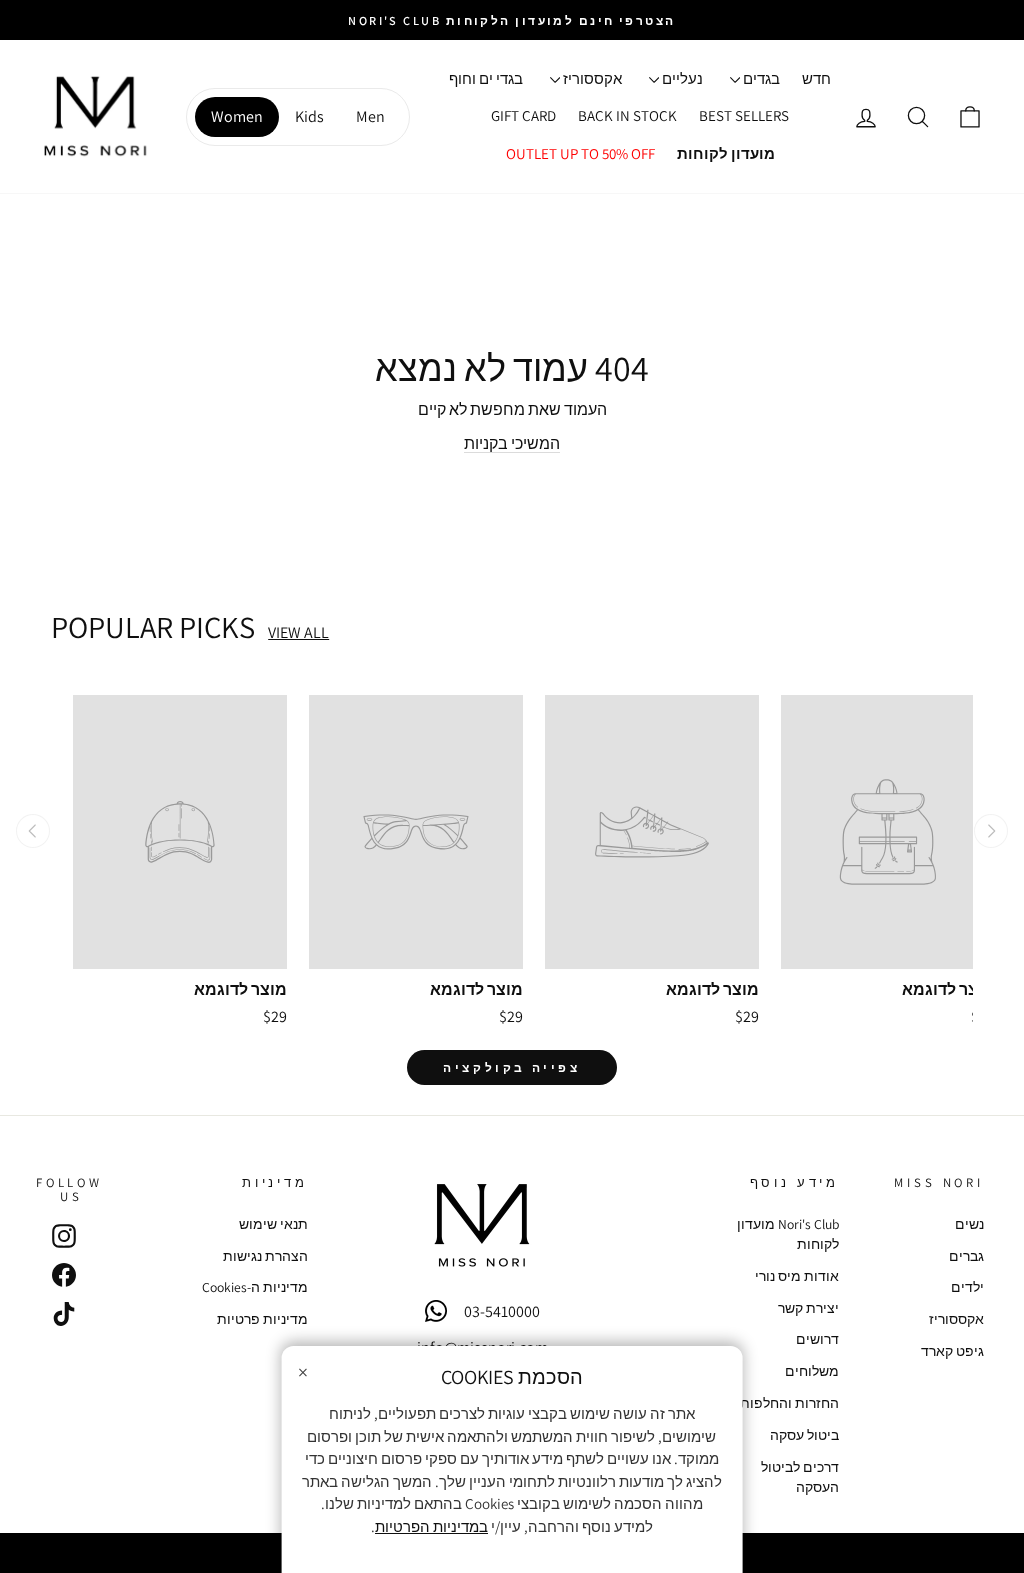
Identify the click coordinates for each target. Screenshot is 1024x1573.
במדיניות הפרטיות (431, 1526)
